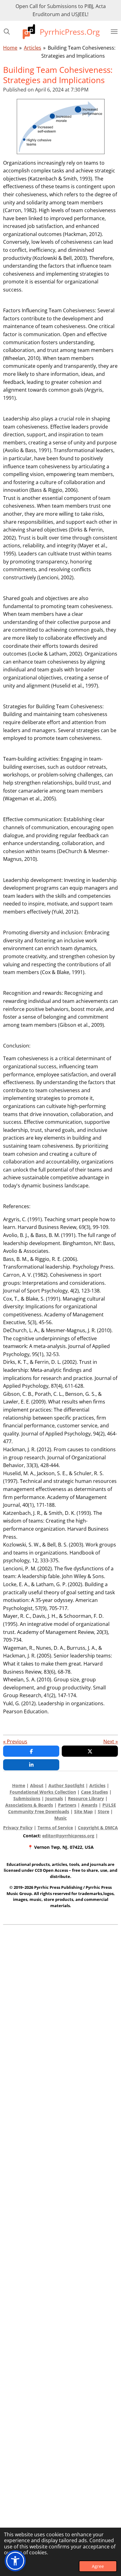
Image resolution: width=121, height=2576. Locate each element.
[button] (15, 2561)
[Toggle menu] (114, 32)
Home (10, 48)
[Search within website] (7, 32)
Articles (33, 48)
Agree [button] (98, 2566)
